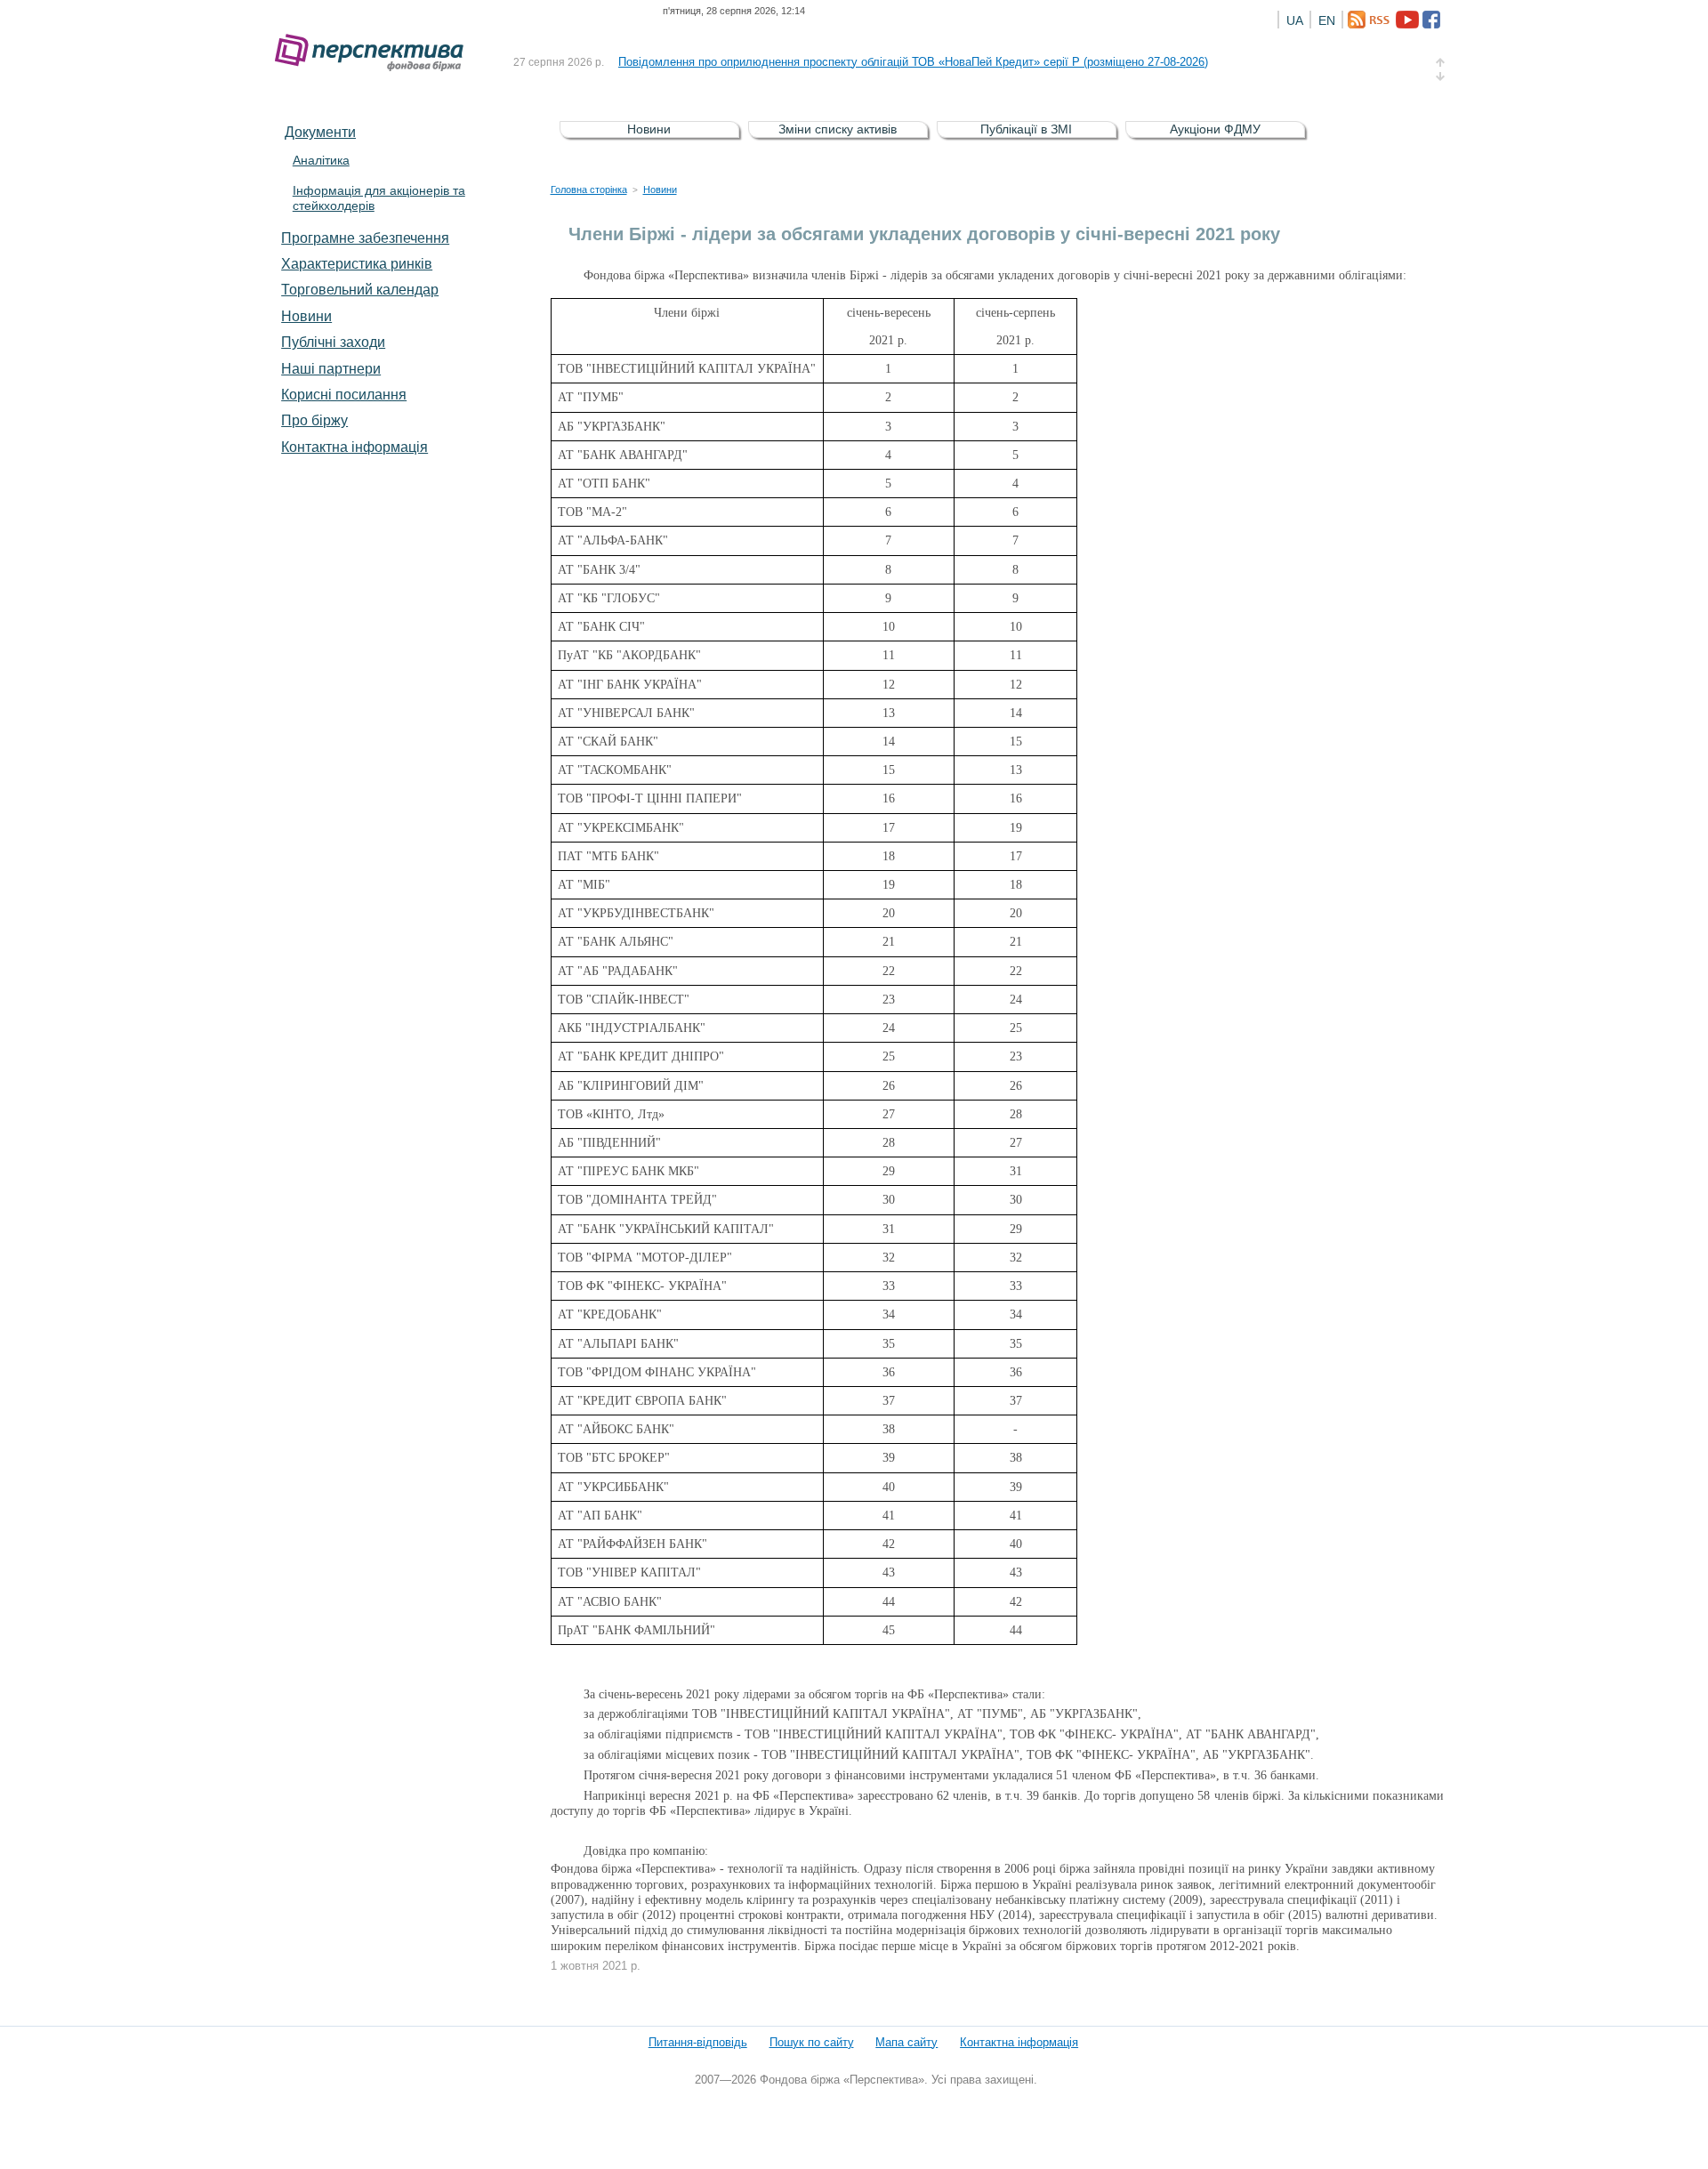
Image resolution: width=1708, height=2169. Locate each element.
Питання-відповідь (698, 2042)
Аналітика (321, 160)
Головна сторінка (589, 189)
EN (1327, 20)
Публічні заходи (333, 342)
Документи (320, 132)
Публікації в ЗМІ (1026, 129)
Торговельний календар (360, 289)
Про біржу (314, 420)
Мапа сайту (906, 2042)
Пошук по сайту (812, 2042)
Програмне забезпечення (365, 238)
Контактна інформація (354, 447)
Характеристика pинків (357, 263)
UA (1295, 20)
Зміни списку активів (838, 129)
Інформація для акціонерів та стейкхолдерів (379, 198)
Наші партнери (331, 368)
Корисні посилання (344, 394)
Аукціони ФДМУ (1215, 129)
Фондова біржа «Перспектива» (375, 53)
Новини (306, 316)
